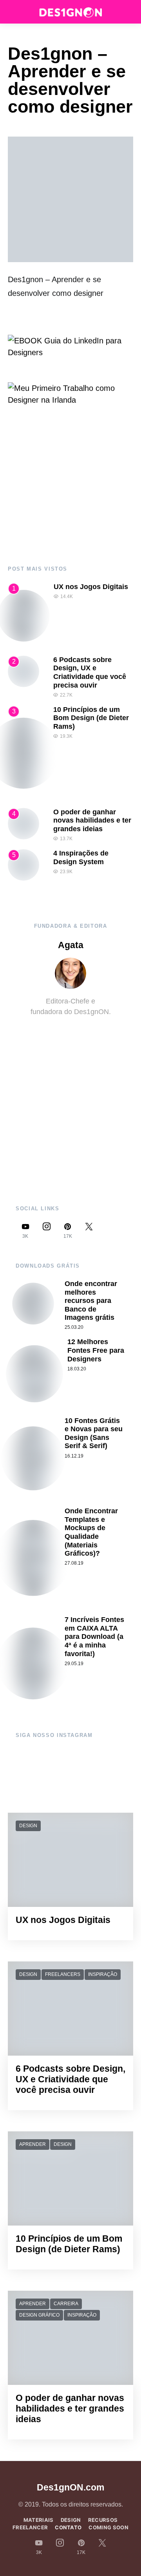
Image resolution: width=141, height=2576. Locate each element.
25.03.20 (74, 1327)
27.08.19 (74, 1563)
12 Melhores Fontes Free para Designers (96, 1350)
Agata (71, 945)
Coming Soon (108, 2527)
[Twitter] (89, 1231)
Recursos (103, 2520)
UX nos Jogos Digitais (91, 587)
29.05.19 (74, 1664)
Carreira (66, 2304)
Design (28, 1826)
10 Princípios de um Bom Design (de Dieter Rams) (91, 718)
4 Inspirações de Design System (81, 857)
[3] (23, 753)
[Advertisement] (70, 486)
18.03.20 (77, 1369)
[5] (23, 864)
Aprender (33, 2144)
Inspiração (103, 1974)
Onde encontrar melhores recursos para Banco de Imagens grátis (91, 1301)
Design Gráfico (39, 2315)
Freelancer (30, 2527)
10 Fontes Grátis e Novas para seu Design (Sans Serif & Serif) (94, 1433)
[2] (23, 671)
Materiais (39, 2520)
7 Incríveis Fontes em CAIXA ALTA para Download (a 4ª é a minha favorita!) (94, 1636)
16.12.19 (74, 1456)
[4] (23, 823)
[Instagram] (47, 1231)
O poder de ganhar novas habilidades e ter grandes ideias (92, 820)
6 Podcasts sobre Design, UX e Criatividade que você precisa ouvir (90, 672)
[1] (24, 615)
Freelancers (63, 1974)
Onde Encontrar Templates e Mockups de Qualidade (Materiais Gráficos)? (91, 1532)
